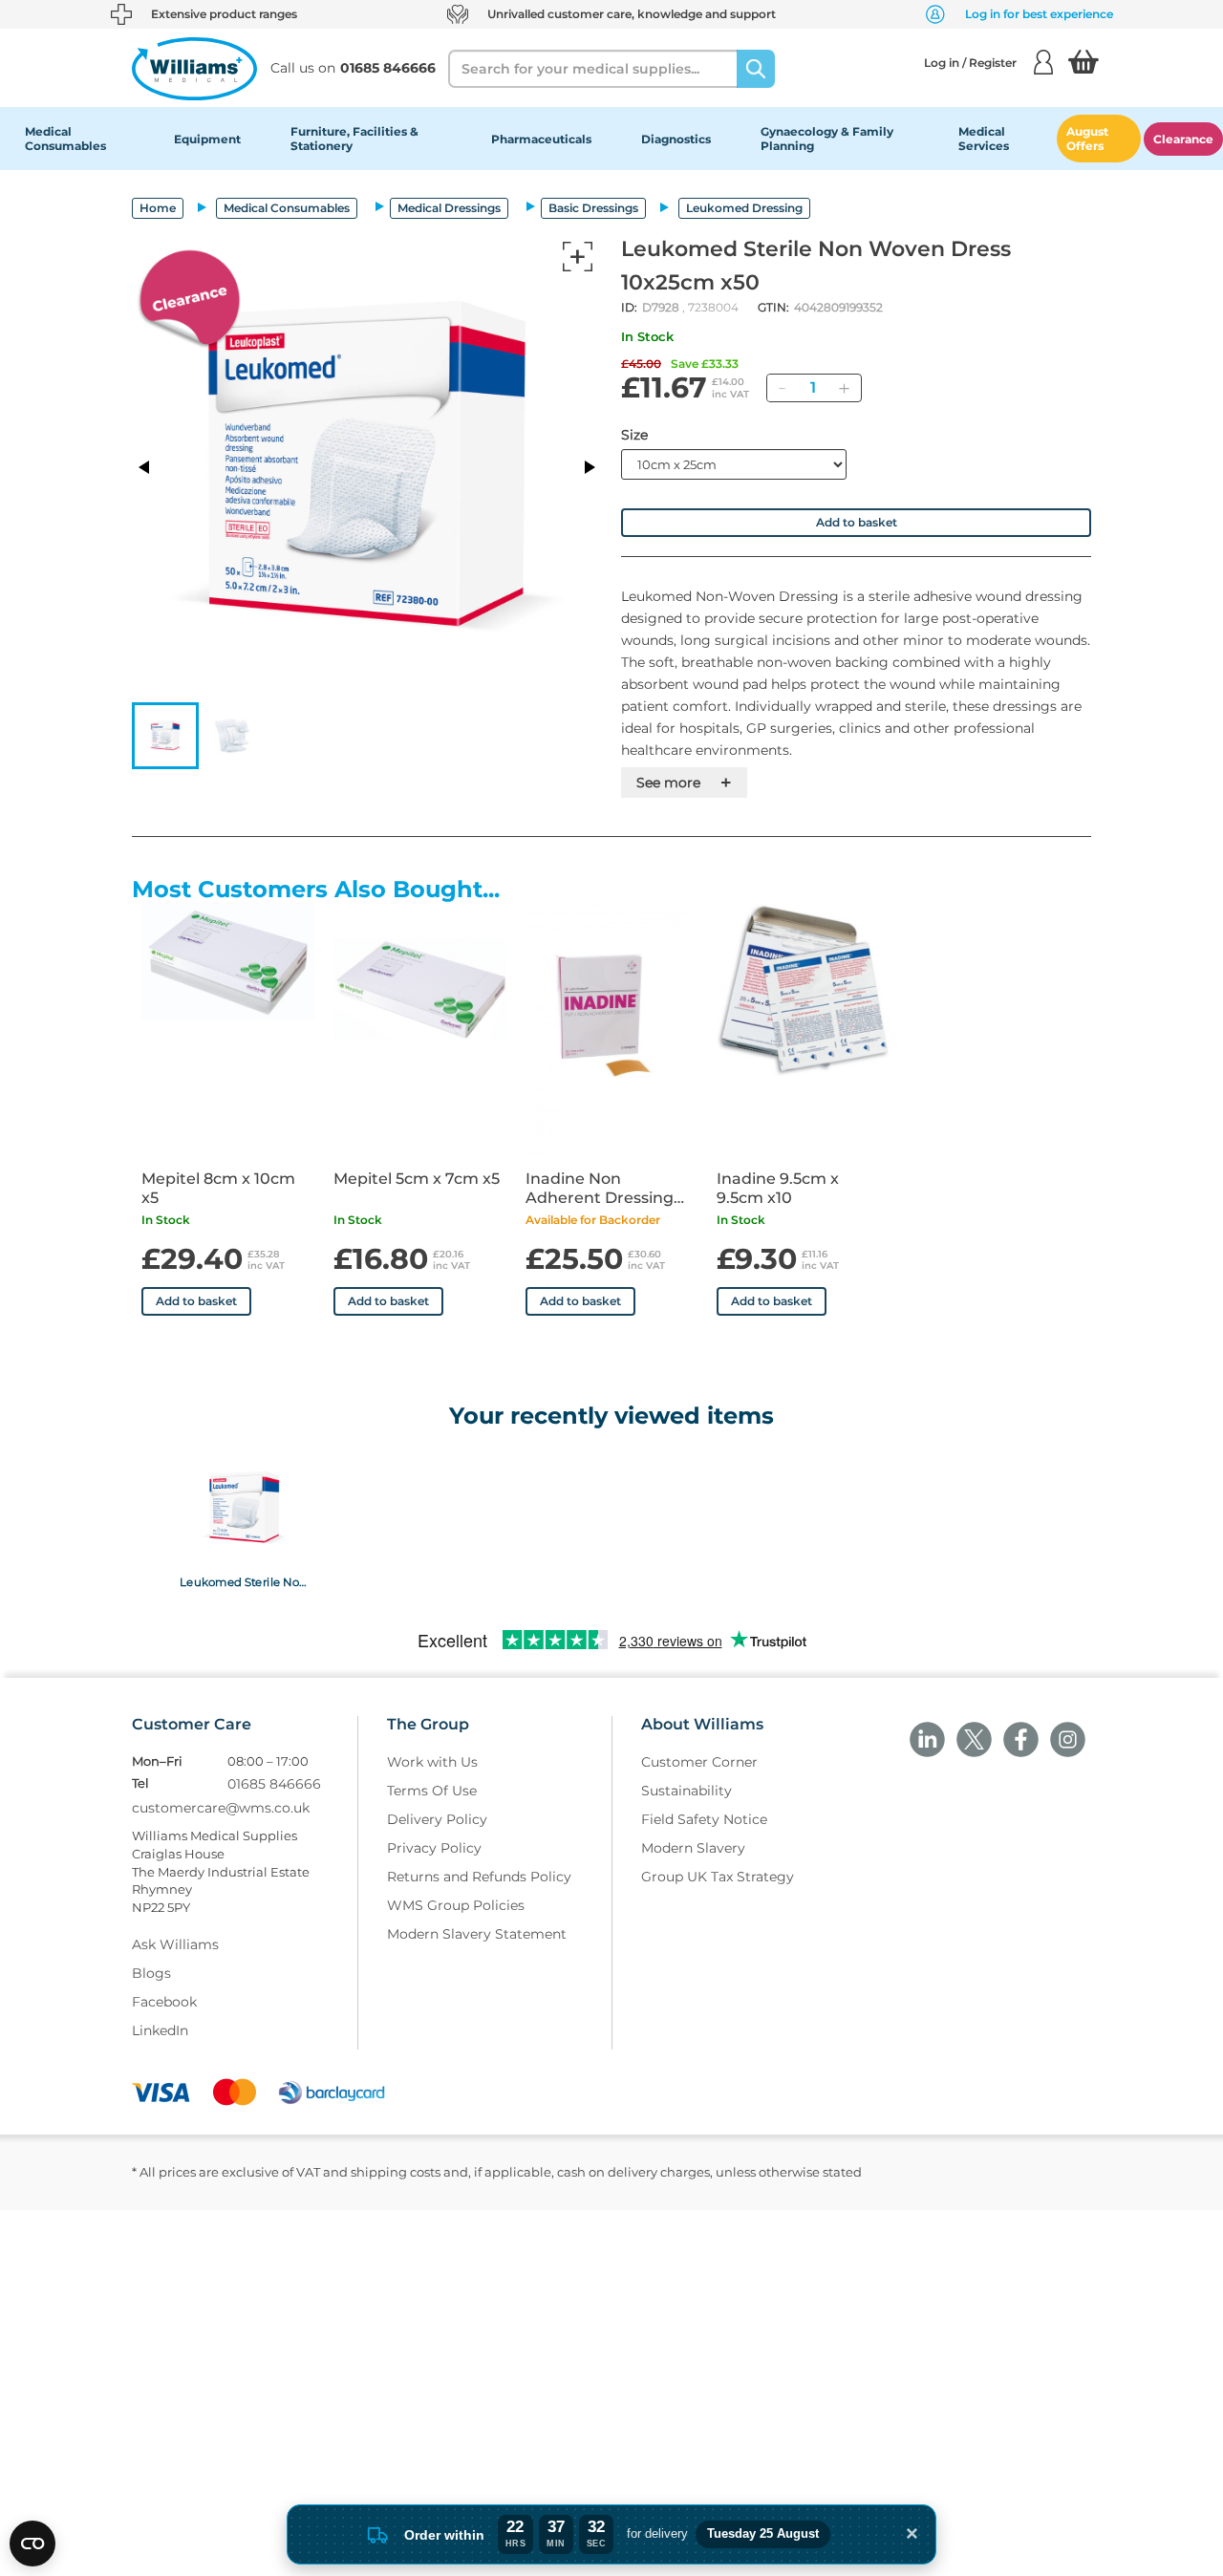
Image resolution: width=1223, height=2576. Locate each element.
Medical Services (984, 139)
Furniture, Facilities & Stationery (354, 139)
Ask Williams (175, 1944)
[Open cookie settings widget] (32, 2544)
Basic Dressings (593, 208)
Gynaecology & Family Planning (827, 139)
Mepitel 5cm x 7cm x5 (417, 1179)
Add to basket (857, 522)
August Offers (1087, 139)
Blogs (151, 1973)
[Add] (844, 388)
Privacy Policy (434, 1848)
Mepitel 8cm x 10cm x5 (218, 1188)
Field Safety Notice (704, 1819)
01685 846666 (274, 1784)
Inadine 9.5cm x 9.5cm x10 (778, 1188)
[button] (165, 736)
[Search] (756, 69)
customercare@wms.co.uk (221, 1808)
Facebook (164, 2002)
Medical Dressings (449, 208)
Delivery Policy (437, 1819)
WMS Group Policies (456, 1905)
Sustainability (687, 1791)
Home (158, 208)
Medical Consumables (65, 139)
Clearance (1183, 139)
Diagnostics (676, 139)
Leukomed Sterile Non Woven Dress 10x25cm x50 (244, 1581)
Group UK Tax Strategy (718, 1877)
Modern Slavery (693, 1848)
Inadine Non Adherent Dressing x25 (600, 1189)
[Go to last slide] (145, 467)
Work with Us (432, 1762)
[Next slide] (589, 467)
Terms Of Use (432, 1791)
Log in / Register (970, 63)
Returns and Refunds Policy (479, 1877)
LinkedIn (160, 2030)
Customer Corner (699, 1762)
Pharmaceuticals (541, 139)
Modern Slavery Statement (477, 1934)
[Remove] (782, 388)
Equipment (207, 139)
